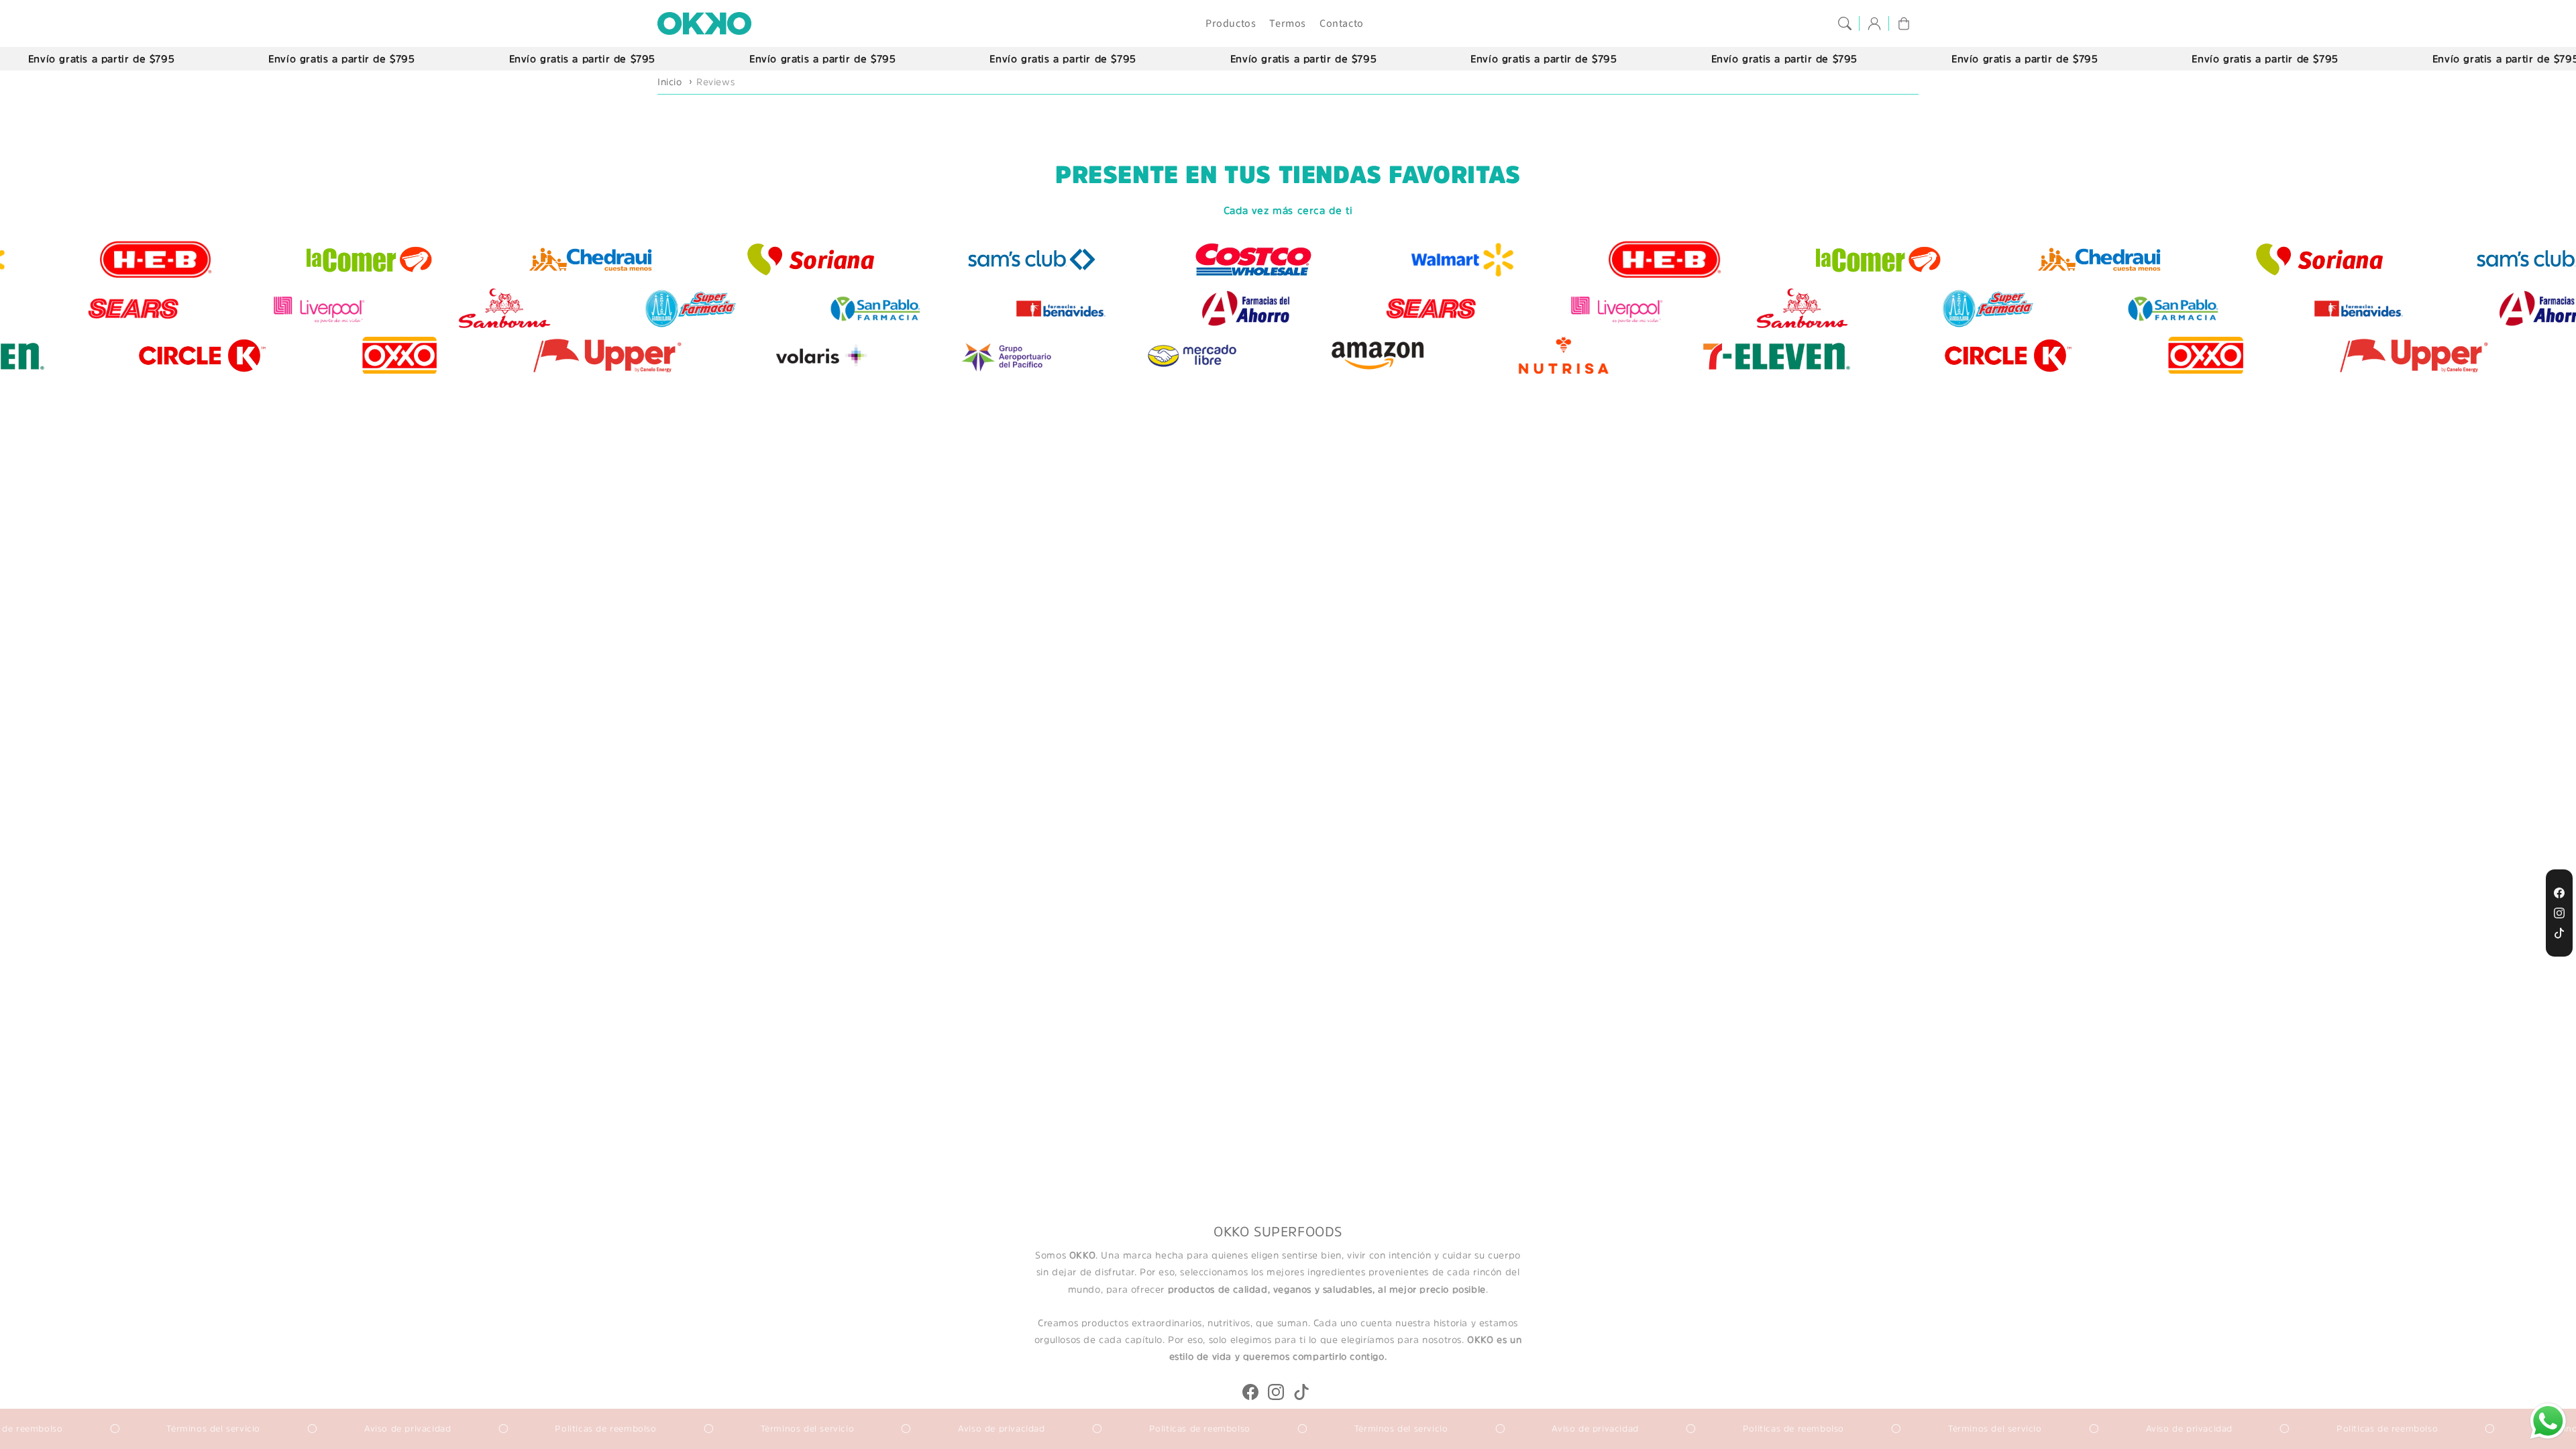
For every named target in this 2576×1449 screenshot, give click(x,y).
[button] (1845, 23)
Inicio (670, 82)
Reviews (715, 82)
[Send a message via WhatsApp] (2548, 1421)
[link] (2361, 259)
